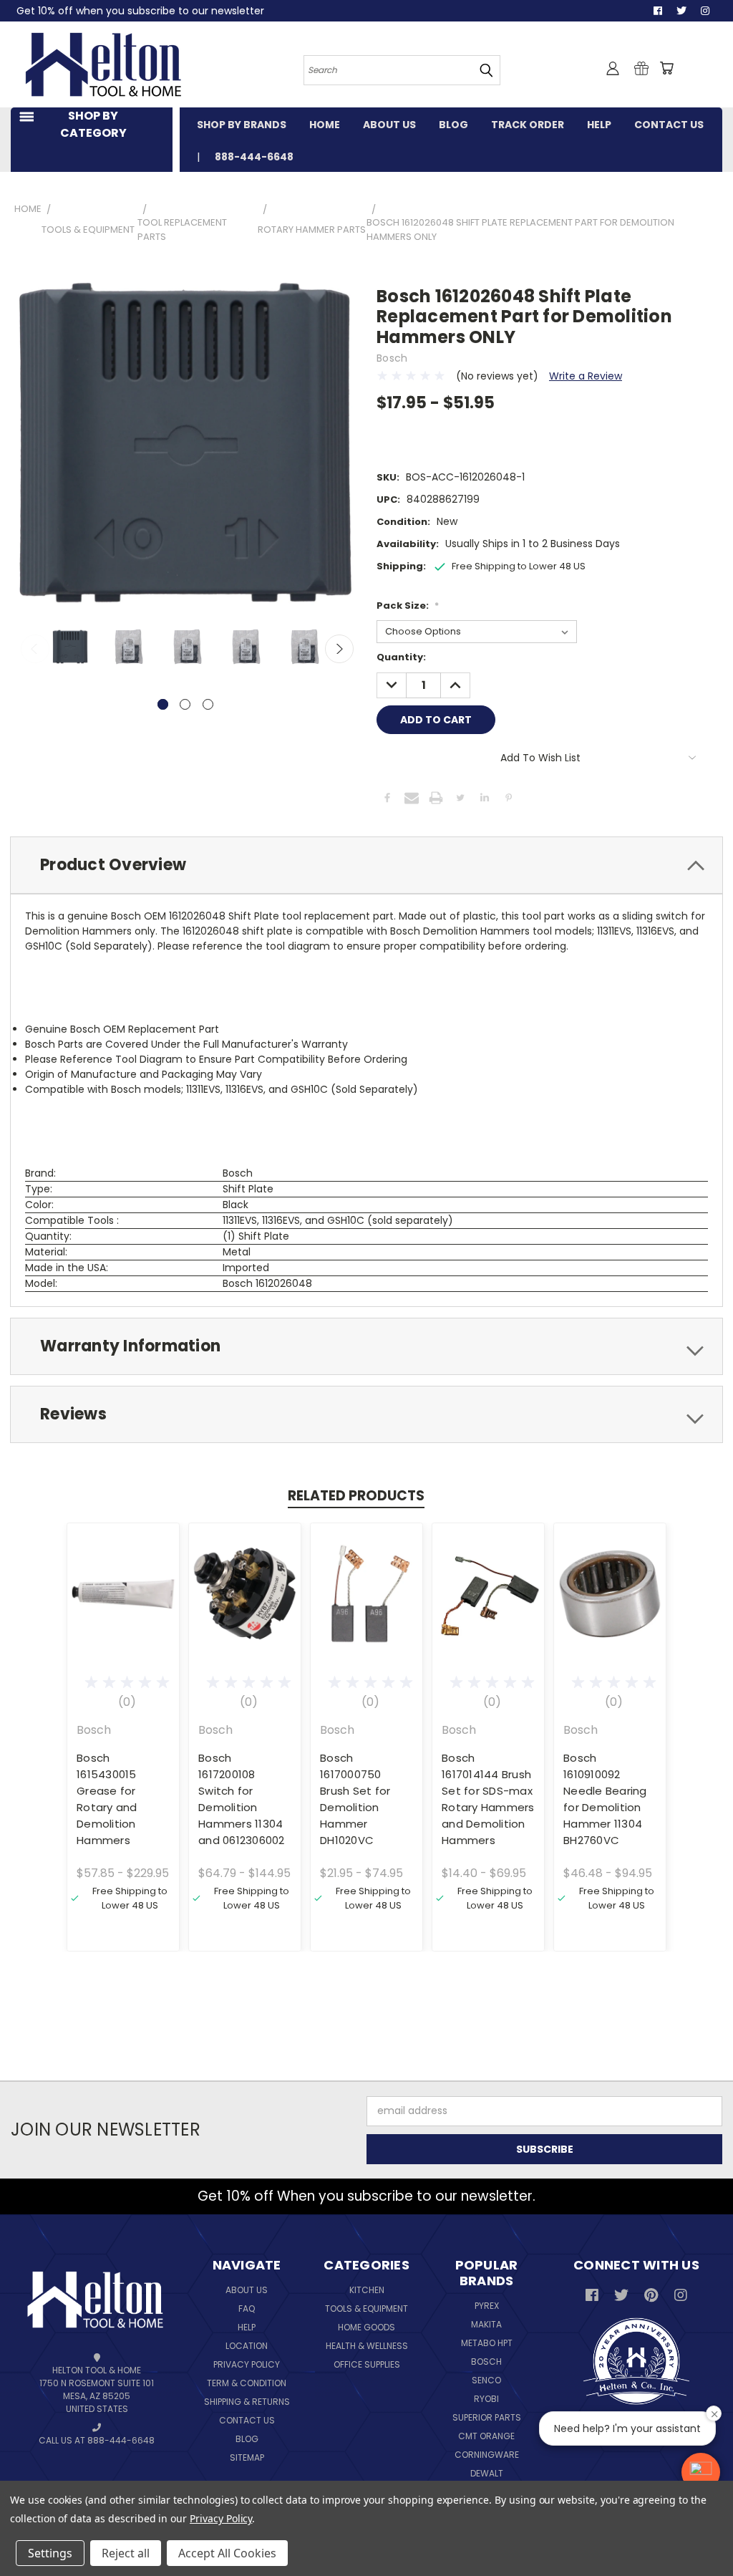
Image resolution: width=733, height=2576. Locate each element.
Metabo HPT (487, 2343)
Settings (50, 2553)
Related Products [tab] (356, 1496)
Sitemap (247, 2457)
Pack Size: (408, 606)
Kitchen (367, 2290)
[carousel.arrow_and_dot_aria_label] (185, 704)
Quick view (123, 1579)
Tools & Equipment (366, 2309)
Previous (35, 649)
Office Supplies (367, 2364)
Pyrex (487, 2306)
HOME (325, 125)
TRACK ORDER (528, 125)
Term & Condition (247, 2383)
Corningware (487, 2455)
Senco (486, 2380)
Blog (247, 2439)
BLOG (453, 125)
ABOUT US (389, 125)
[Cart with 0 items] (666, 68)
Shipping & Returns (247, 2402)
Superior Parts (487, 2417)
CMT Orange (486, 2436)
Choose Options (123, 1605)
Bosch (486, 2362)
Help (247, 2327)
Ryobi (486, 2399)
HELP (599, 125)
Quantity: (401, 657)
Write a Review (586, 376)
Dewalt (487, 2473)
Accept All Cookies (227, 2553)
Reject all (126, 2553)
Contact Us (247, 2420)
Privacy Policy (247, 2364)
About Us (247, 2290)
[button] (701, 2472)
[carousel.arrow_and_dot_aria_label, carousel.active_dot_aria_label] (163, 704)
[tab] (366, 865)
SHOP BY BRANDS (242, 125)
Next (339, 649)
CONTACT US (669, 125)
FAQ (247, 2309)
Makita (486, 2324)
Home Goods (366, 2327)
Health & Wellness (367, 2346)
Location (247, 2346)
